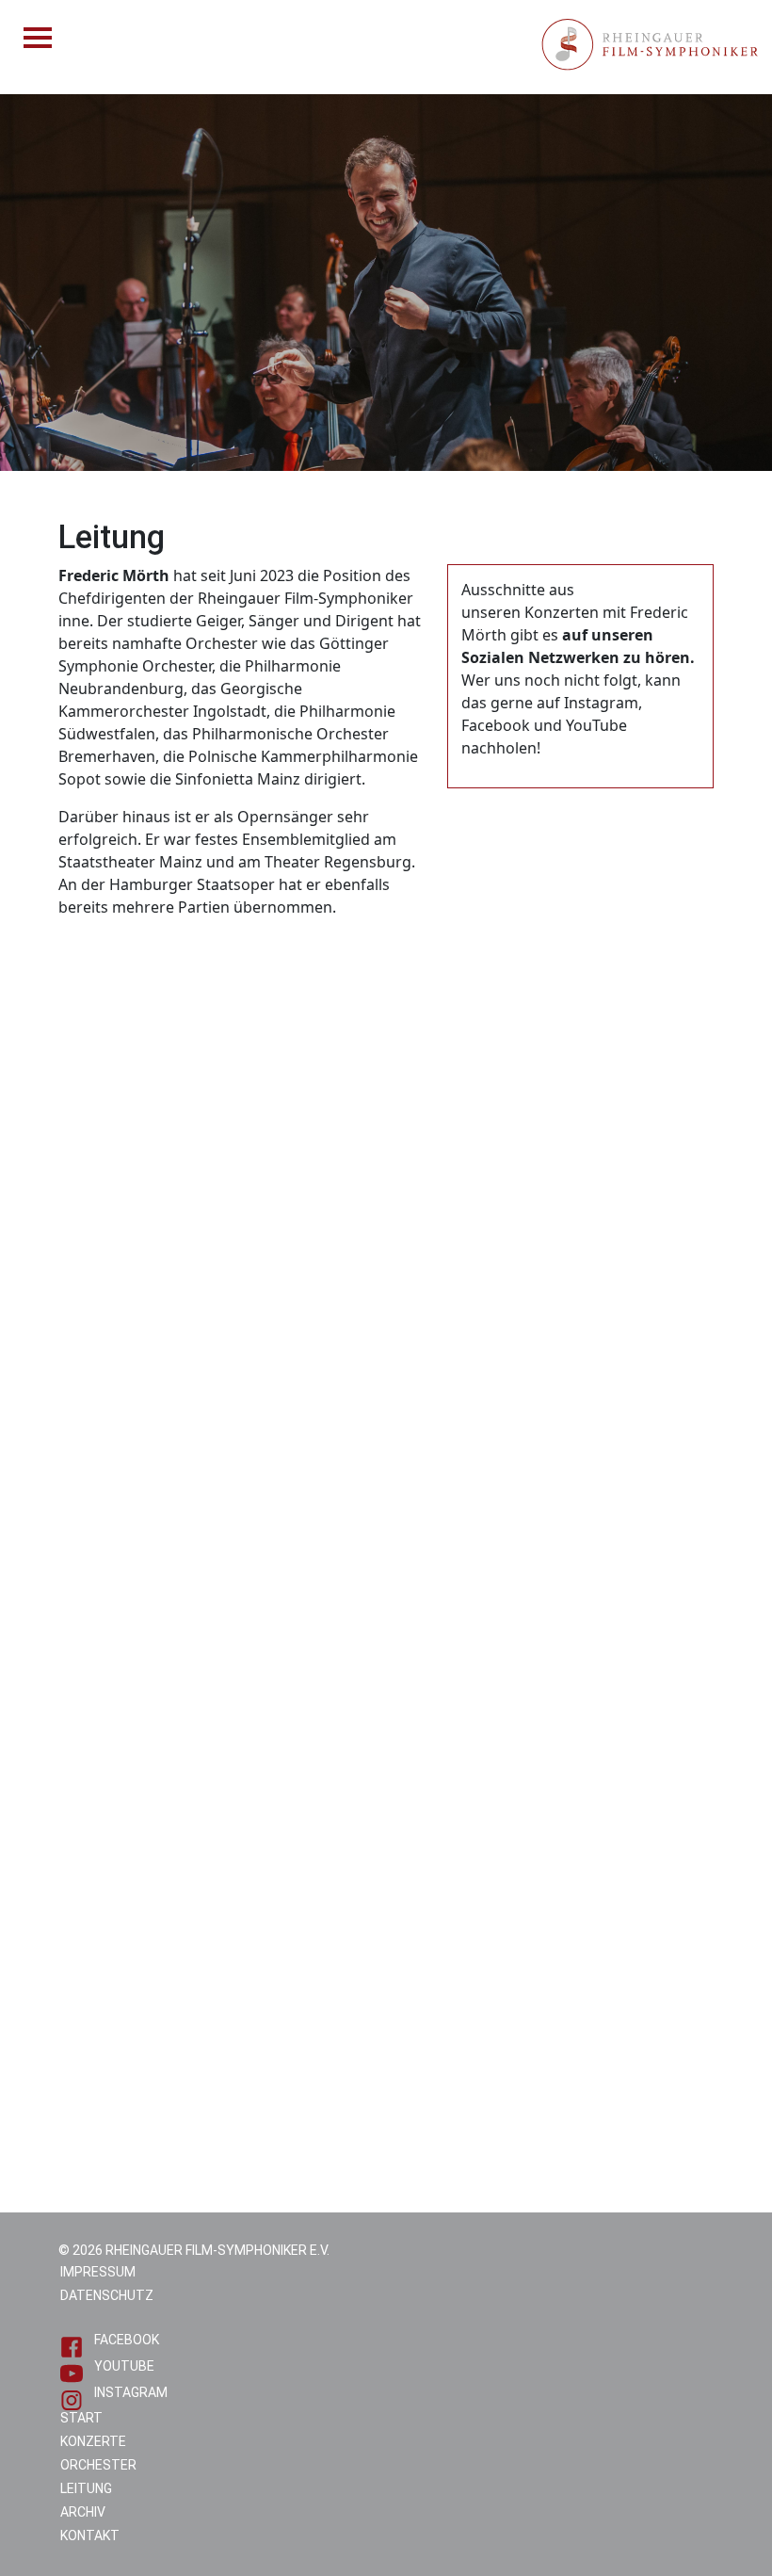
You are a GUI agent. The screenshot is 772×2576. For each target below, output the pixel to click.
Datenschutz (107, 2295)
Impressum (98, 2272)
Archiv (83, 2512)
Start (81, 2418)
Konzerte (93, 2441)
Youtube (124, 2366)
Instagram (131, 2392)
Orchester (98, 2465)
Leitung (86, 2488)
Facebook (127, 2340)
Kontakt (90, 2535)
